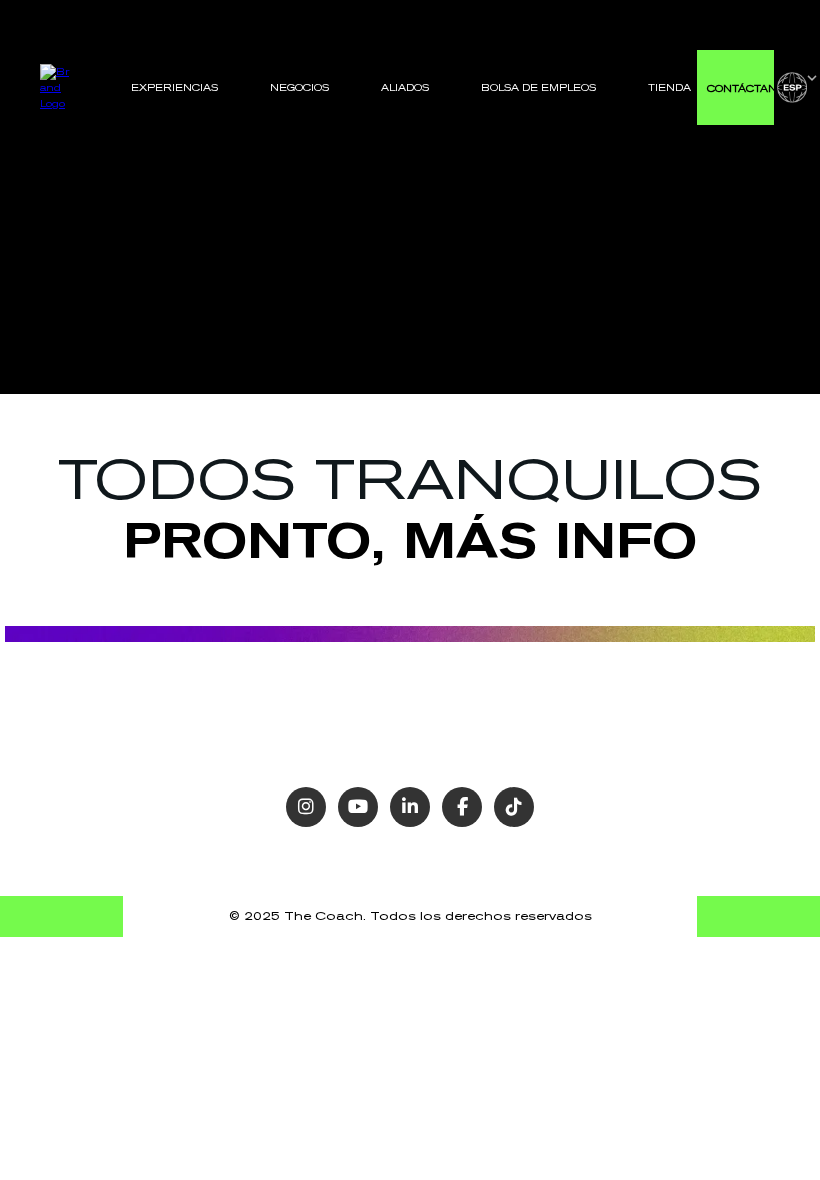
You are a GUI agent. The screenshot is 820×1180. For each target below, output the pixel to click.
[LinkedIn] (410, 807)
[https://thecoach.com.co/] (57, 86)
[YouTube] (358, 807)
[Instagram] (306, 807)
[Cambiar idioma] (797, 88)
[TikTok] (514, 807)
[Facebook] (462, 807)
